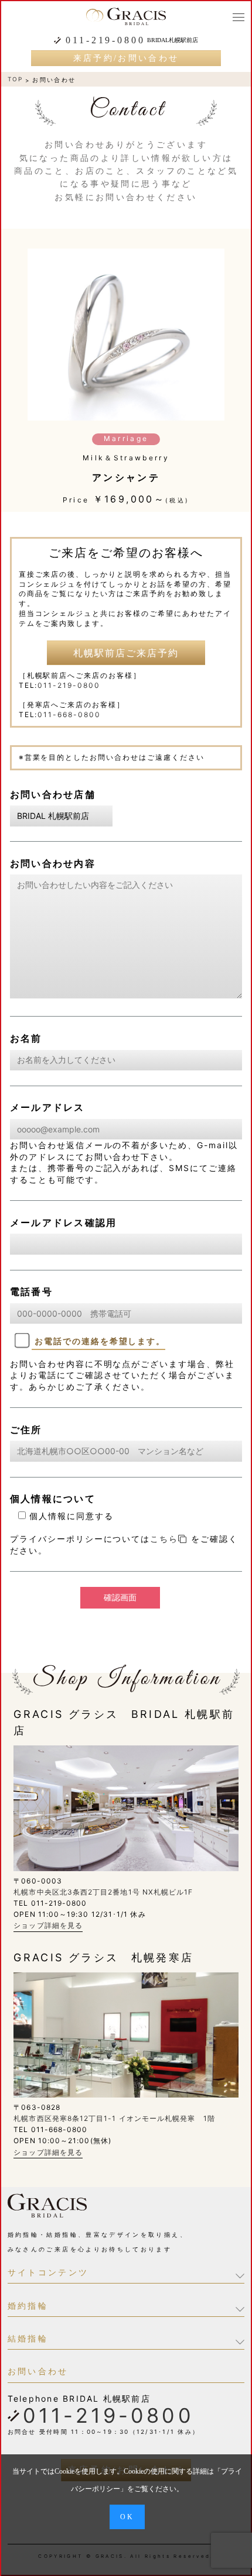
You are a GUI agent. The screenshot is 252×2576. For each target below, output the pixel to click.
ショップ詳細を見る (48, 1925)
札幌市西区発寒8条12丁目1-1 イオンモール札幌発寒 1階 (114, 2118)
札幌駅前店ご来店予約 (126, 653)
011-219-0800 (105, 40)
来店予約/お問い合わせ (126, 58)
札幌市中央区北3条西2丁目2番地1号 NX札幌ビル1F (103, 1892)
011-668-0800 (69, 714)
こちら (164, 1539)
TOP (16, 79)
